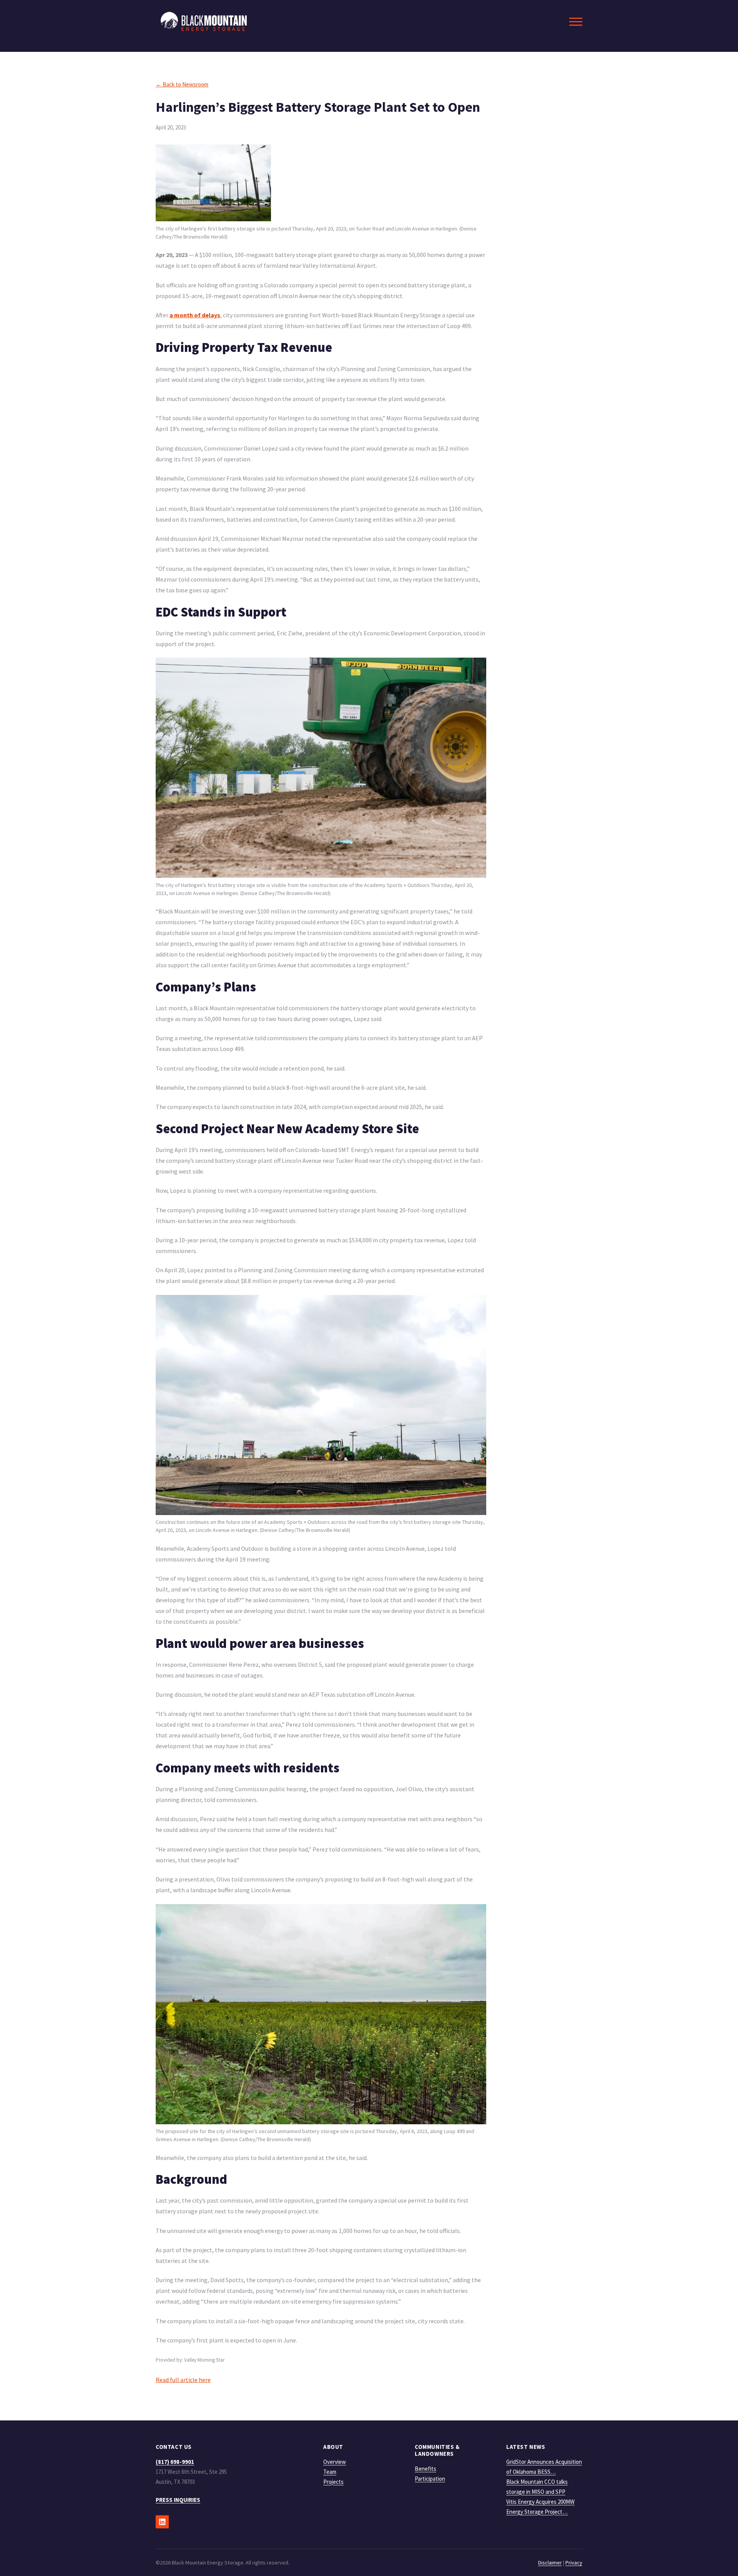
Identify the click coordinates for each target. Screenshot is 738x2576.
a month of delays (195, 315)
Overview (335, 2462)
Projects (333, 2482)
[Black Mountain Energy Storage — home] (204, 21)
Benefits (426, 2469)
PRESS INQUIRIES (178, 2500)
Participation (430, 2479)
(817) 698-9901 (175, 2462)
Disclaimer (550, 2563)
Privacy (574, 2563)
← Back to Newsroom (182, 84)
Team (330, 2472)
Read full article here (183, 2380)
